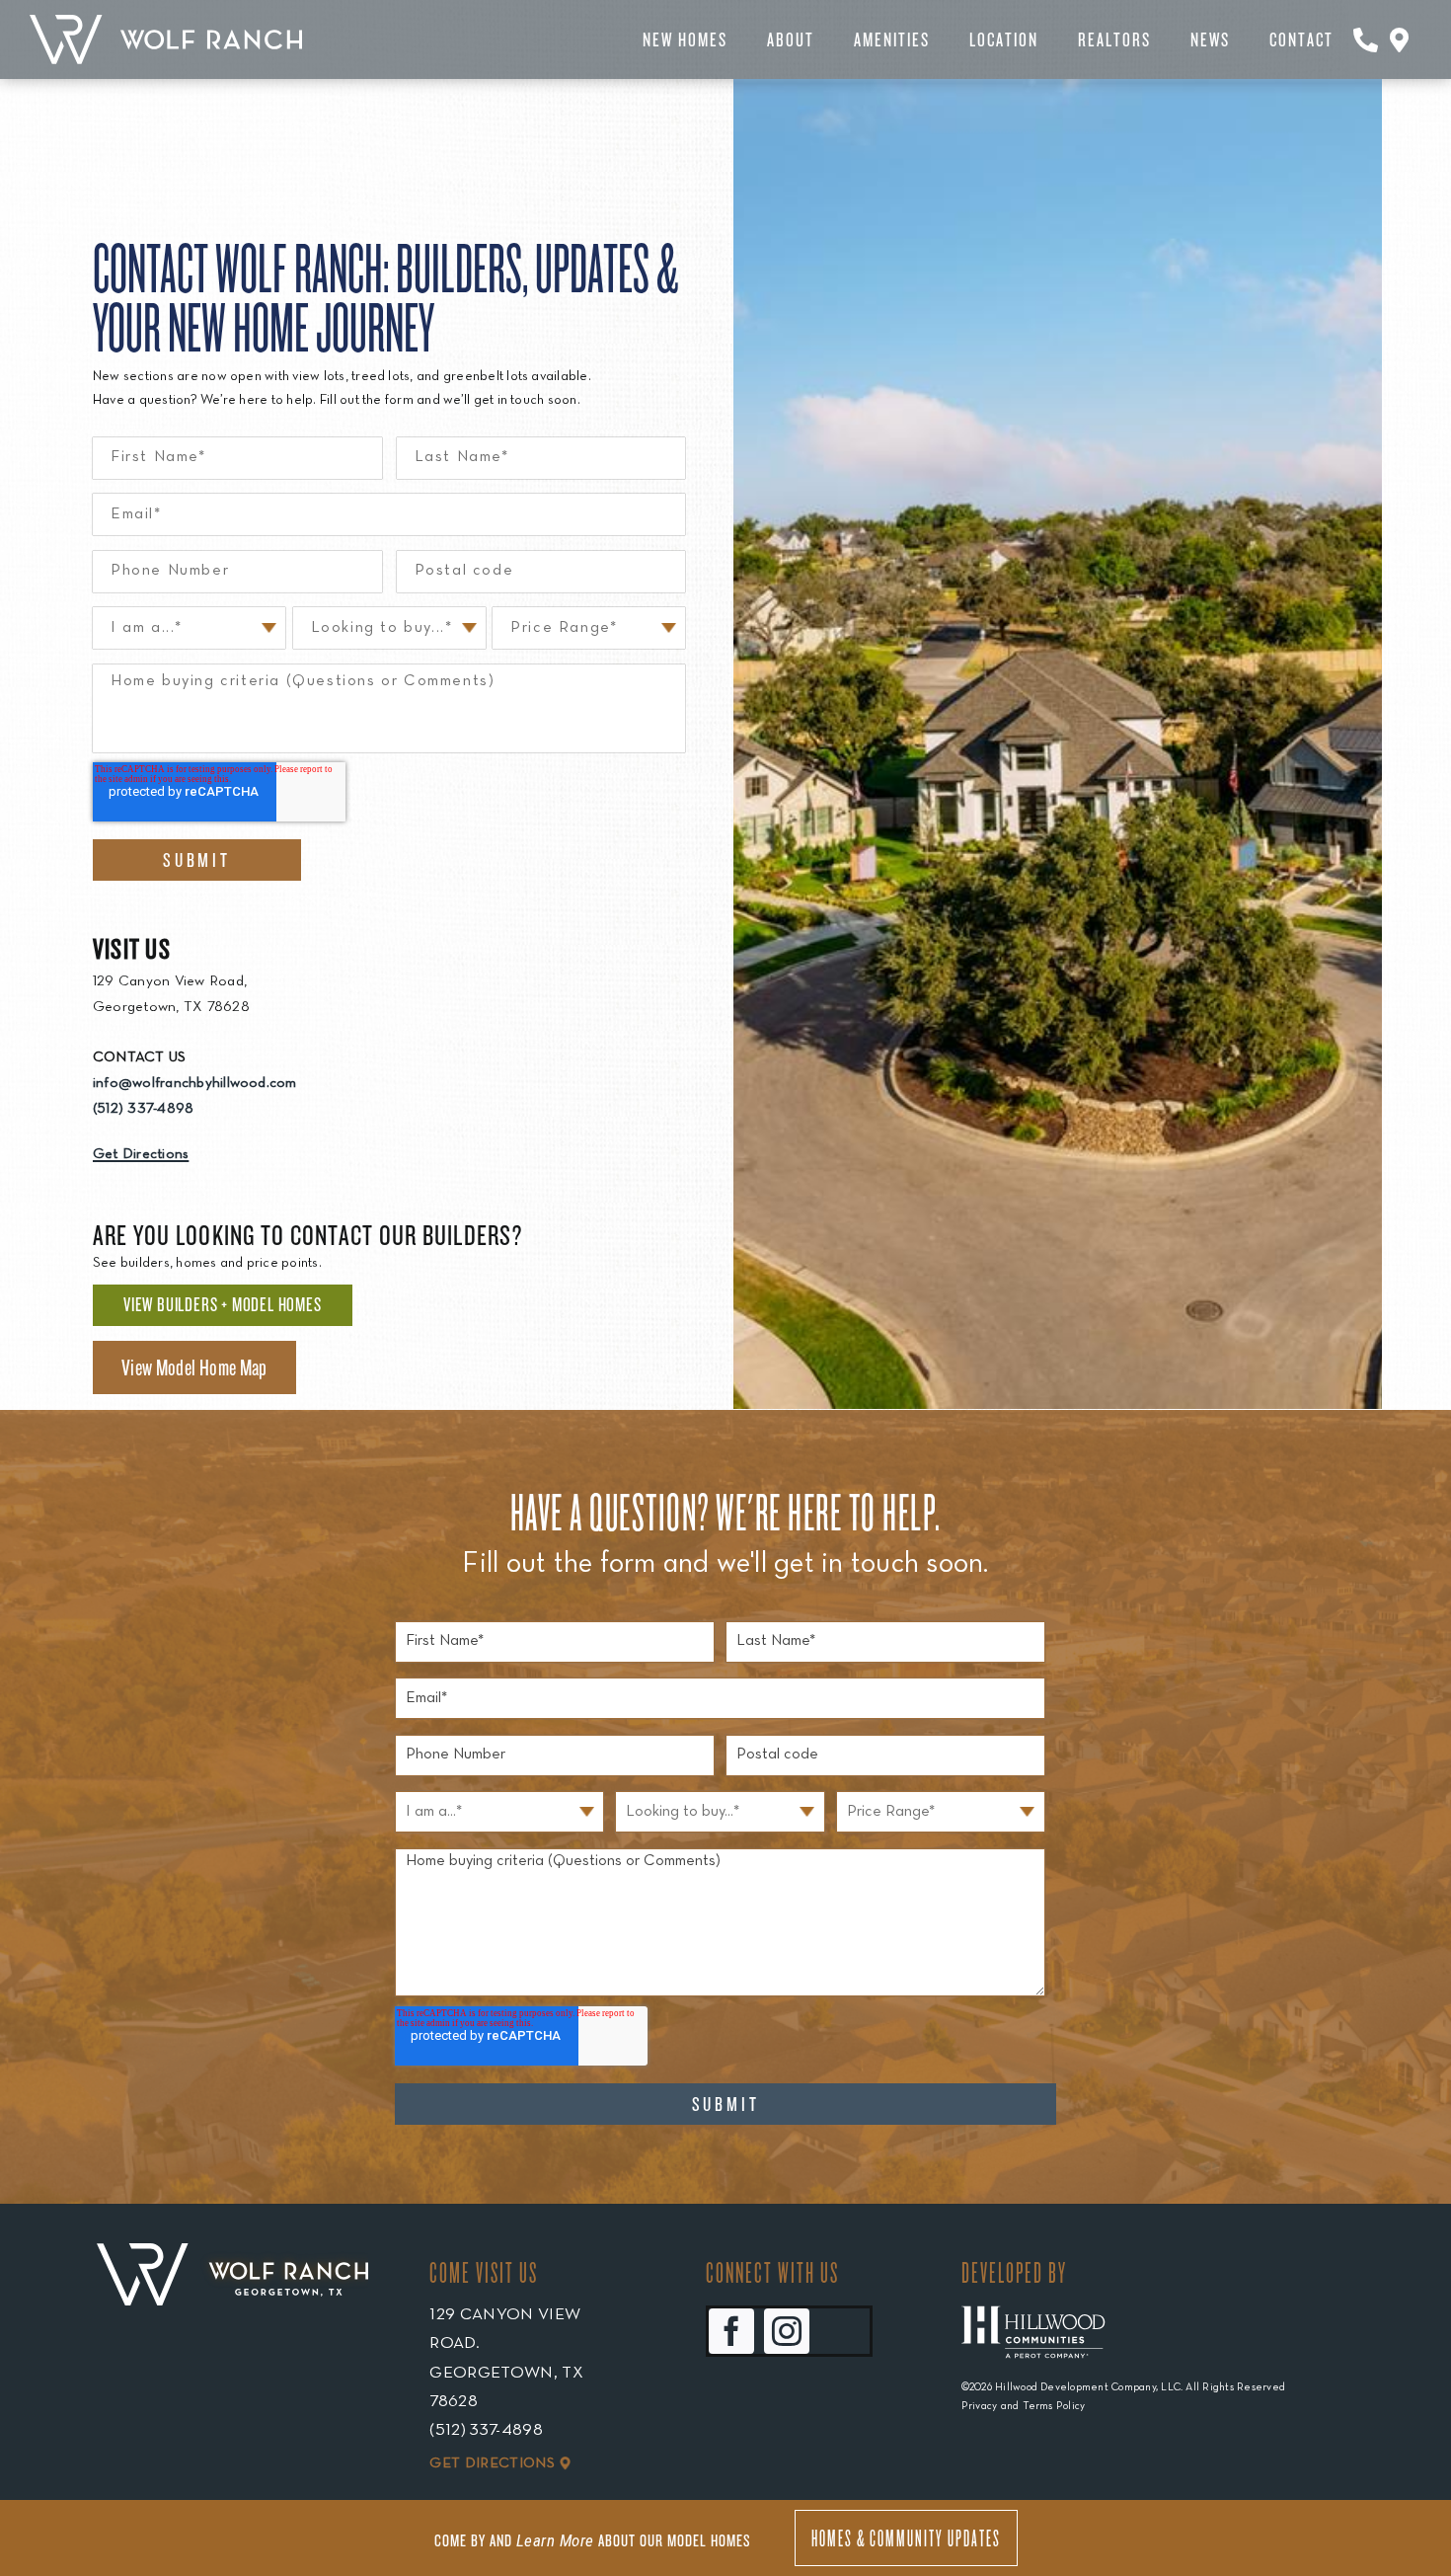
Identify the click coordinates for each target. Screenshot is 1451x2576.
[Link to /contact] (1366, 39)
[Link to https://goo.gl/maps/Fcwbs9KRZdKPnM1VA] (1399, 39)
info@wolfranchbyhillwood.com (195, 1083)
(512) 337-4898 (143, 1109)
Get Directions (141, 1154)
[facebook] (731, 2331)
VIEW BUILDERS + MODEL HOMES (223, 1304)
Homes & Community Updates (906, 2537)
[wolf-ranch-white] (166, 23)
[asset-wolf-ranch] (232, 2274)
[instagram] (787, 2331)
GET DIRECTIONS (492, 2463)
